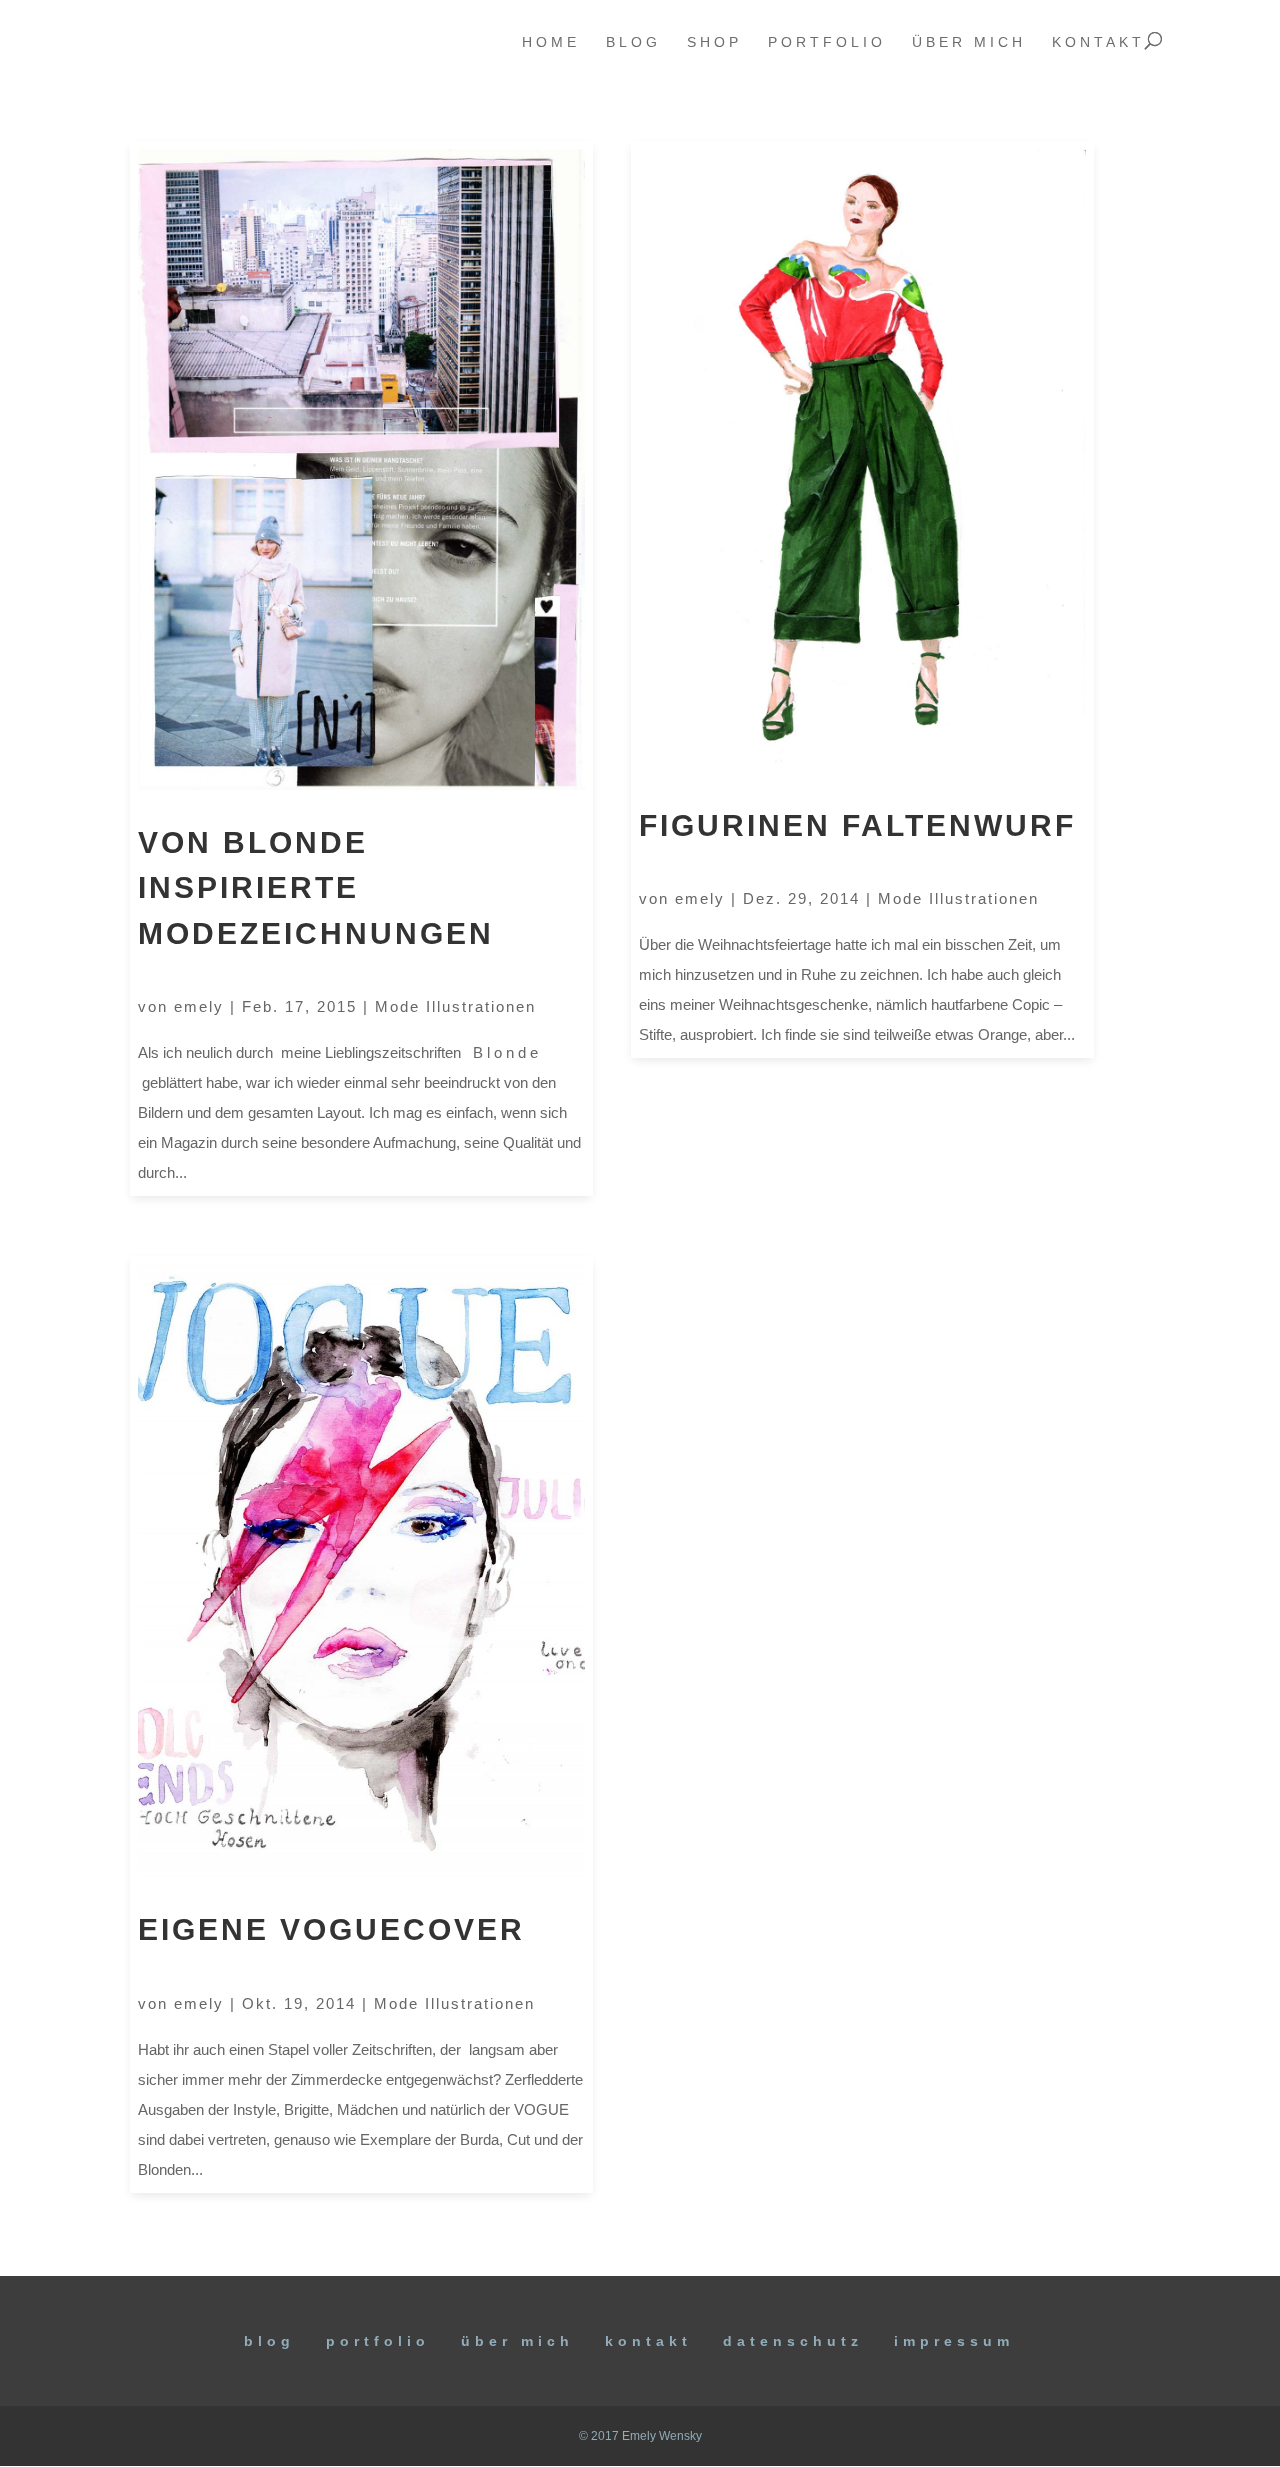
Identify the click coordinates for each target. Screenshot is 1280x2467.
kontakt (1098, 42)
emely (199, 1006)
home (551, 42)
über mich (969, 42)
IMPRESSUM (954, 2341)
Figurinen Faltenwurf (857, 825)
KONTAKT (648, 2341)
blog (633, 42)
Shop (714, 42)
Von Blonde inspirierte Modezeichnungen (316, 888)
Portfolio (378, 2341)
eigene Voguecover (331, 1929)
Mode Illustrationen (455, 1006)
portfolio (827, 42)
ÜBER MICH (517, 2341)
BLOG (269, 2341)
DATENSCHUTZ (793, 2341)
